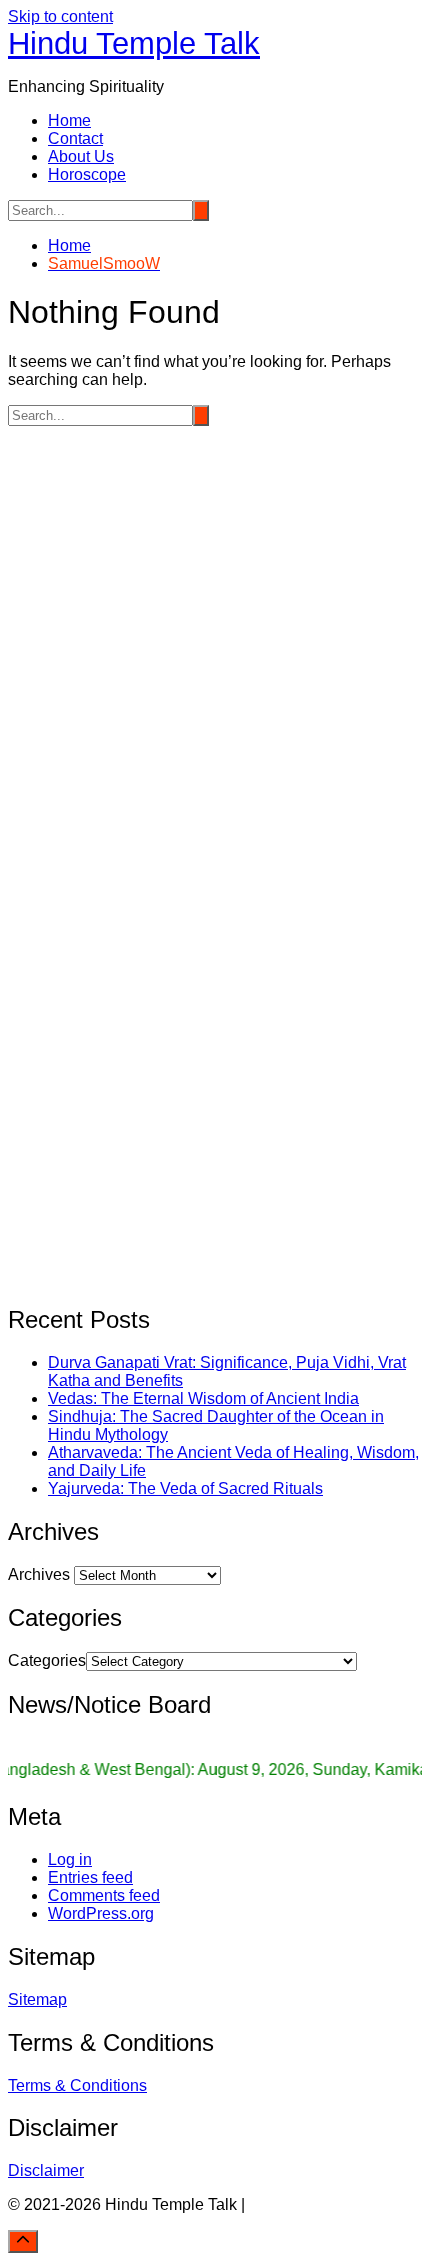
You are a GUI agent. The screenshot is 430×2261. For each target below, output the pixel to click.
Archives (39, 1574)
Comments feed (104, 1895)
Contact (75, 138)
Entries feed (90, 1877)
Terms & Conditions (77, 2085)
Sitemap (37, 1999)
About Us (81, 156)
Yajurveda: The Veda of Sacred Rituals (185, 1488)
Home (69, 120)
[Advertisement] (215, 641)
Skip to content (60, 16)
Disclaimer (46, 2170)
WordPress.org (101, 1913)
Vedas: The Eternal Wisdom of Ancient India (203, 1398)
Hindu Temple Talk (134, 43)
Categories (47, 1660)
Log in (70, 1859)
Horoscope (87, 174)
